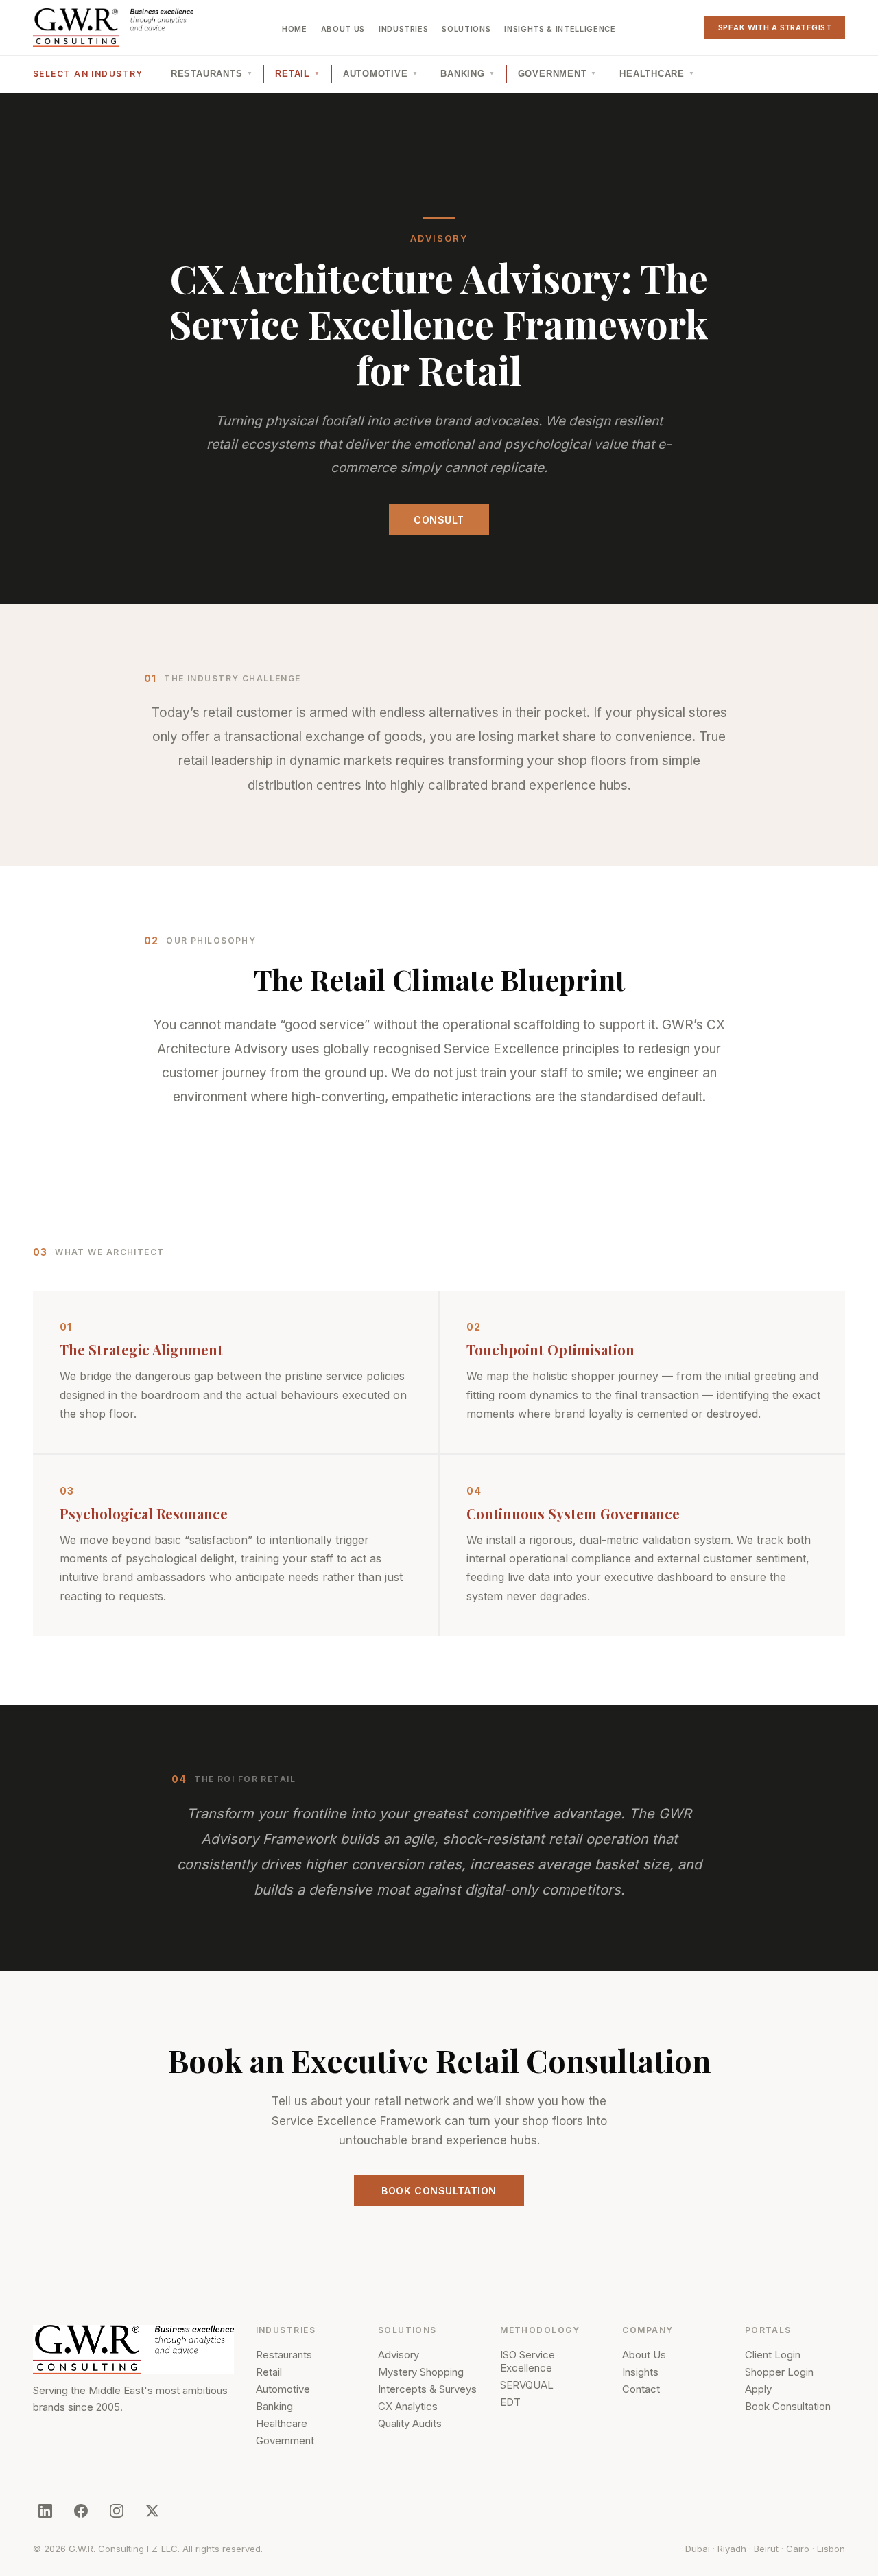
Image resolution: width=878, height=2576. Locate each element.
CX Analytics (408, 2406)
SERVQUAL (527, 2385)
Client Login (773, 2355)
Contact (641, 2389)
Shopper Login (779, 2372)
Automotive (381, 74)
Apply (758, 2389)
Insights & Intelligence (560, 29)
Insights (640, 2372)
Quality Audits (410, 2423)
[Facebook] (81, 2511)
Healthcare (657, 74)
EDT (510, 2402)
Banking (467, 74)
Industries (404, 29)
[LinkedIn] (45, 2511)
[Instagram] (117, 2511)
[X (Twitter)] (152, 2511)
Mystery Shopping (421, 2372)
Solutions (466, 29)
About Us (343, 29)
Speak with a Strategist (775, 27)
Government (558, 74)
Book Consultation (439, 2191)
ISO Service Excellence (527, 2361)
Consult (439, 520)
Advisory (399, 2355)
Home (295, 29)
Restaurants (212, 74)
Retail (297, 74)
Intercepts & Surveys (427, 2389)
